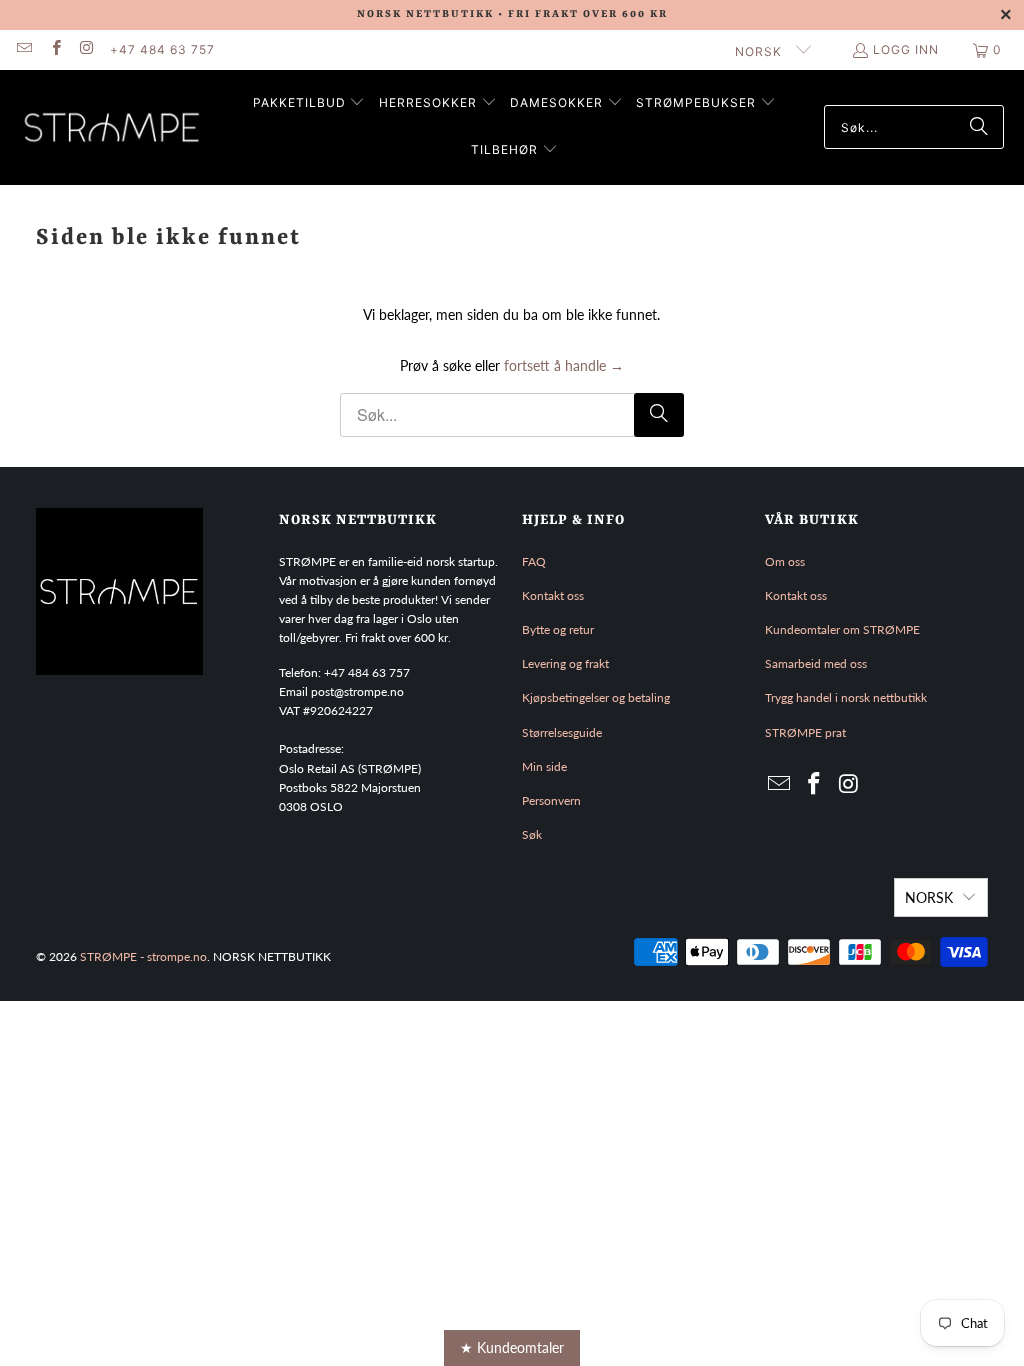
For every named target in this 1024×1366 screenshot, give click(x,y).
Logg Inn (906, 49)
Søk (532, 834)
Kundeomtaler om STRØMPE (842, 629)
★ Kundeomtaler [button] (512, 1347)
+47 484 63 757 (162, 49)
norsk (760, 51)
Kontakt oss (553, 595)
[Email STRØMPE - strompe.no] (23, 49)
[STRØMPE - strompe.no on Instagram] (86, 49)
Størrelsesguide (562, 732)
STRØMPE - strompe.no (143, 956)
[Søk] (979, 127)
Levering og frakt (565, 663)
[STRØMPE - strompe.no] (112, 127)
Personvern (551, 800)
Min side (544, 766)
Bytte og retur (558, 629)
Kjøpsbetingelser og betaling (596, 697)
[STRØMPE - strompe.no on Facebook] (54, 49)
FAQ (534, 561)
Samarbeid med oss (816, 663)
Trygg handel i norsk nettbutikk (846, 697)
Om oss (785, 561)
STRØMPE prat (805, 732)
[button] (309, 103)
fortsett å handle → (564, 365)
